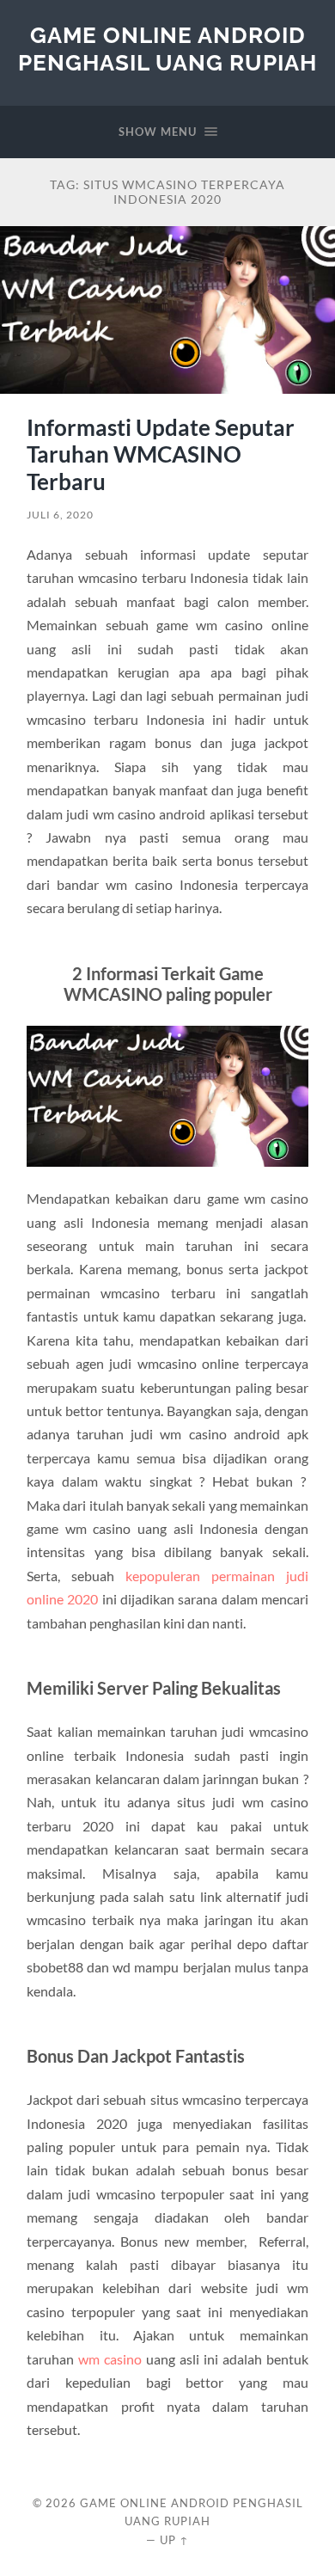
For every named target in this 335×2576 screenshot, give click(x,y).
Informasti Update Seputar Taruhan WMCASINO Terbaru (161, 454)
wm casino (110, 2359)
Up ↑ (174, 2540)
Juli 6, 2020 (60, 515)
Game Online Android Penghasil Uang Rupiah (167, 49)
